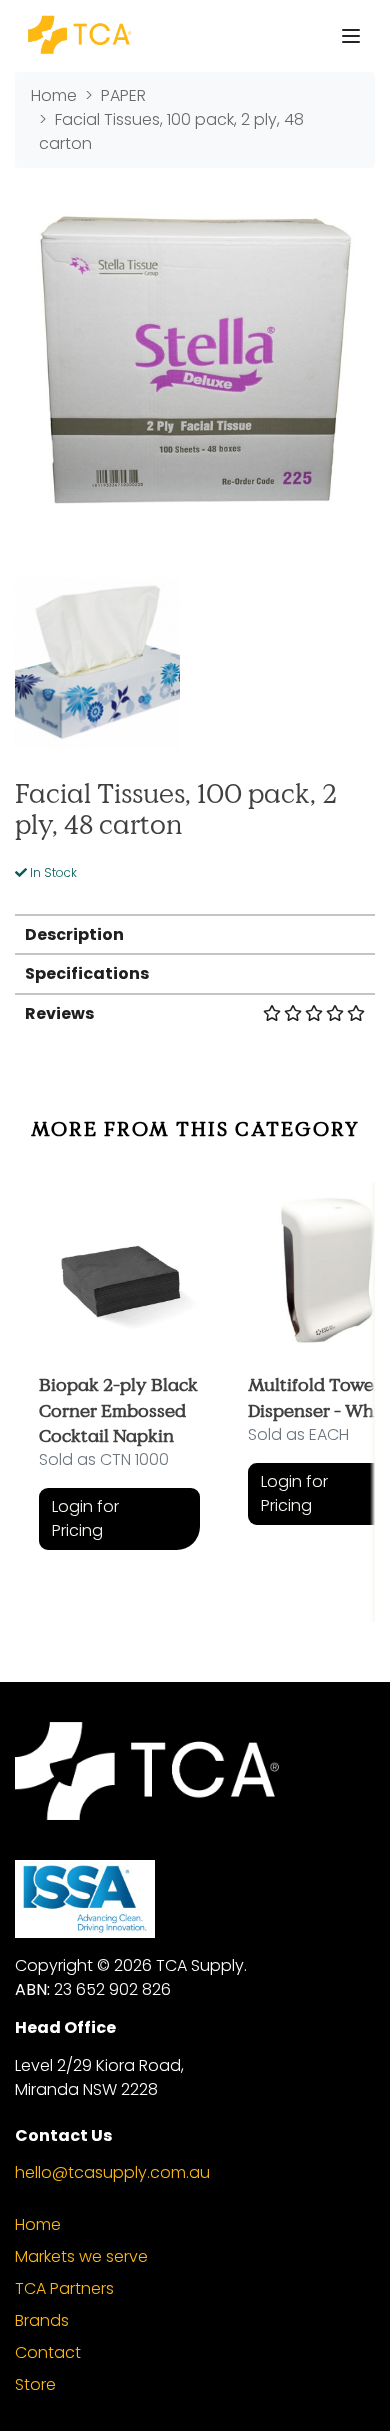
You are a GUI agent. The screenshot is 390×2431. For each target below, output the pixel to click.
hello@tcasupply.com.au (112, 2172)
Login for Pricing (85, 1518)
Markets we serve (81, 2256)
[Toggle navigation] (351, 36)
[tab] (195, 933)
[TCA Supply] (79, 36)
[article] (119, 1387)
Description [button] (74, 934)
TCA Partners (64, 2288)
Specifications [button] (87, 973)
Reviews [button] (59, 1013)
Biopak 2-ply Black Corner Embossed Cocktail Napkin (118, 1409)
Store (35, 2384)
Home (38, 2224)
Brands (42, 2320)
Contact (48, 2352)
